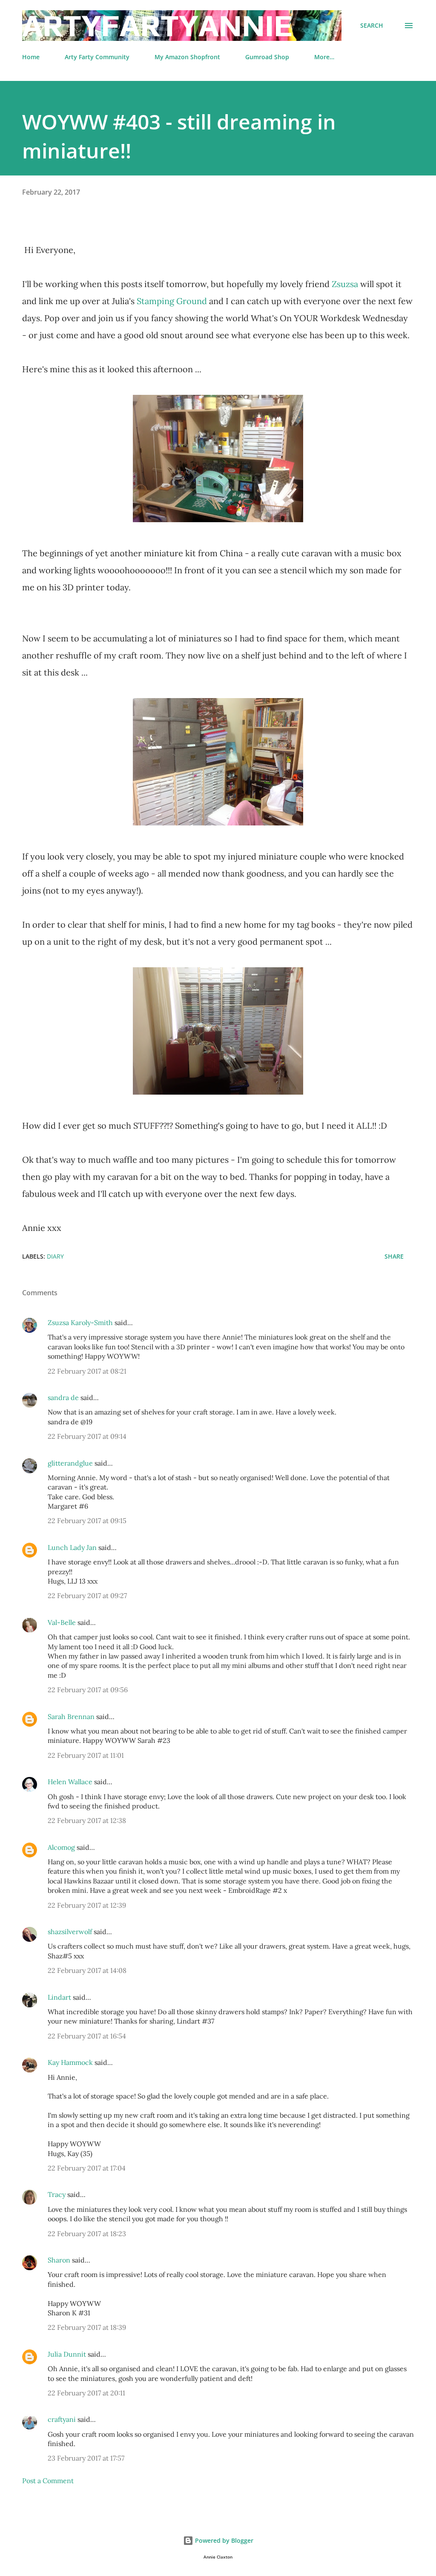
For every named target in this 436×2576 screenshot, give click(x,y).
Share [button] (394, 1256)
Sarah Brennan (71, 1716)
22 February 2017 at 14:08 (87, 1970)
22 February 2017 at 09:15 (87, 1521)
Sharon (59, 2260)
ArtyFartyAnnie (157, 25)
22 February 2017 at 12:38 (87, 1820)
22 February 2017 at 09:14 (87, 1436)
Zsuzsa (345, 284)
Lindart (59, 1997)
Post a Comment (48, 2481)
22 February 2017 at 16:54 (87, 2036)
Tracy (57, 2194)
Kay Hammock (70, 2062)
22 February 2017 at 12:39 (87, 1905)
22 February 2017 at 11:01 (86, 1755)
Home (31, 57)
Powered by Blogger (223, 2540)
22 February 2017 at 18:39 (87, 2327)
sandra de (63, 1397)
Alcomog (61, 1847)
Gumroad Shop (267, 57)
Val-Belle (62, 1622)
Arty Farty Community (97, 57)
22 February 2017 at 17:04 (87, 2168)
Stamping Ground (172, 301)
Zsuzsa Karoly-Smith (80, 1322)
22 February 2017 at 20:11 (86, 2393)
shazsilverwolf (70, 1932)
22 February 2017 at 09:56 (88, 1690)
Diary (55, 1256)
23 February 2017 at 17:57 (86, 2458)
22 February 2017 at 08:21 (87, 1371)
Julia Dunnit (67, 2354)
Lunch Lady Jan (72, 1547)
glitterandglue (70, 1463)
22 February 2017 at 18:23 (87, 2234)
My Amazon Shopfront (187, 57)
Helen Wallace (70, 1782)
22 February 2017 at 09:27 (87, 1596)
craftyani (62, 2419)
